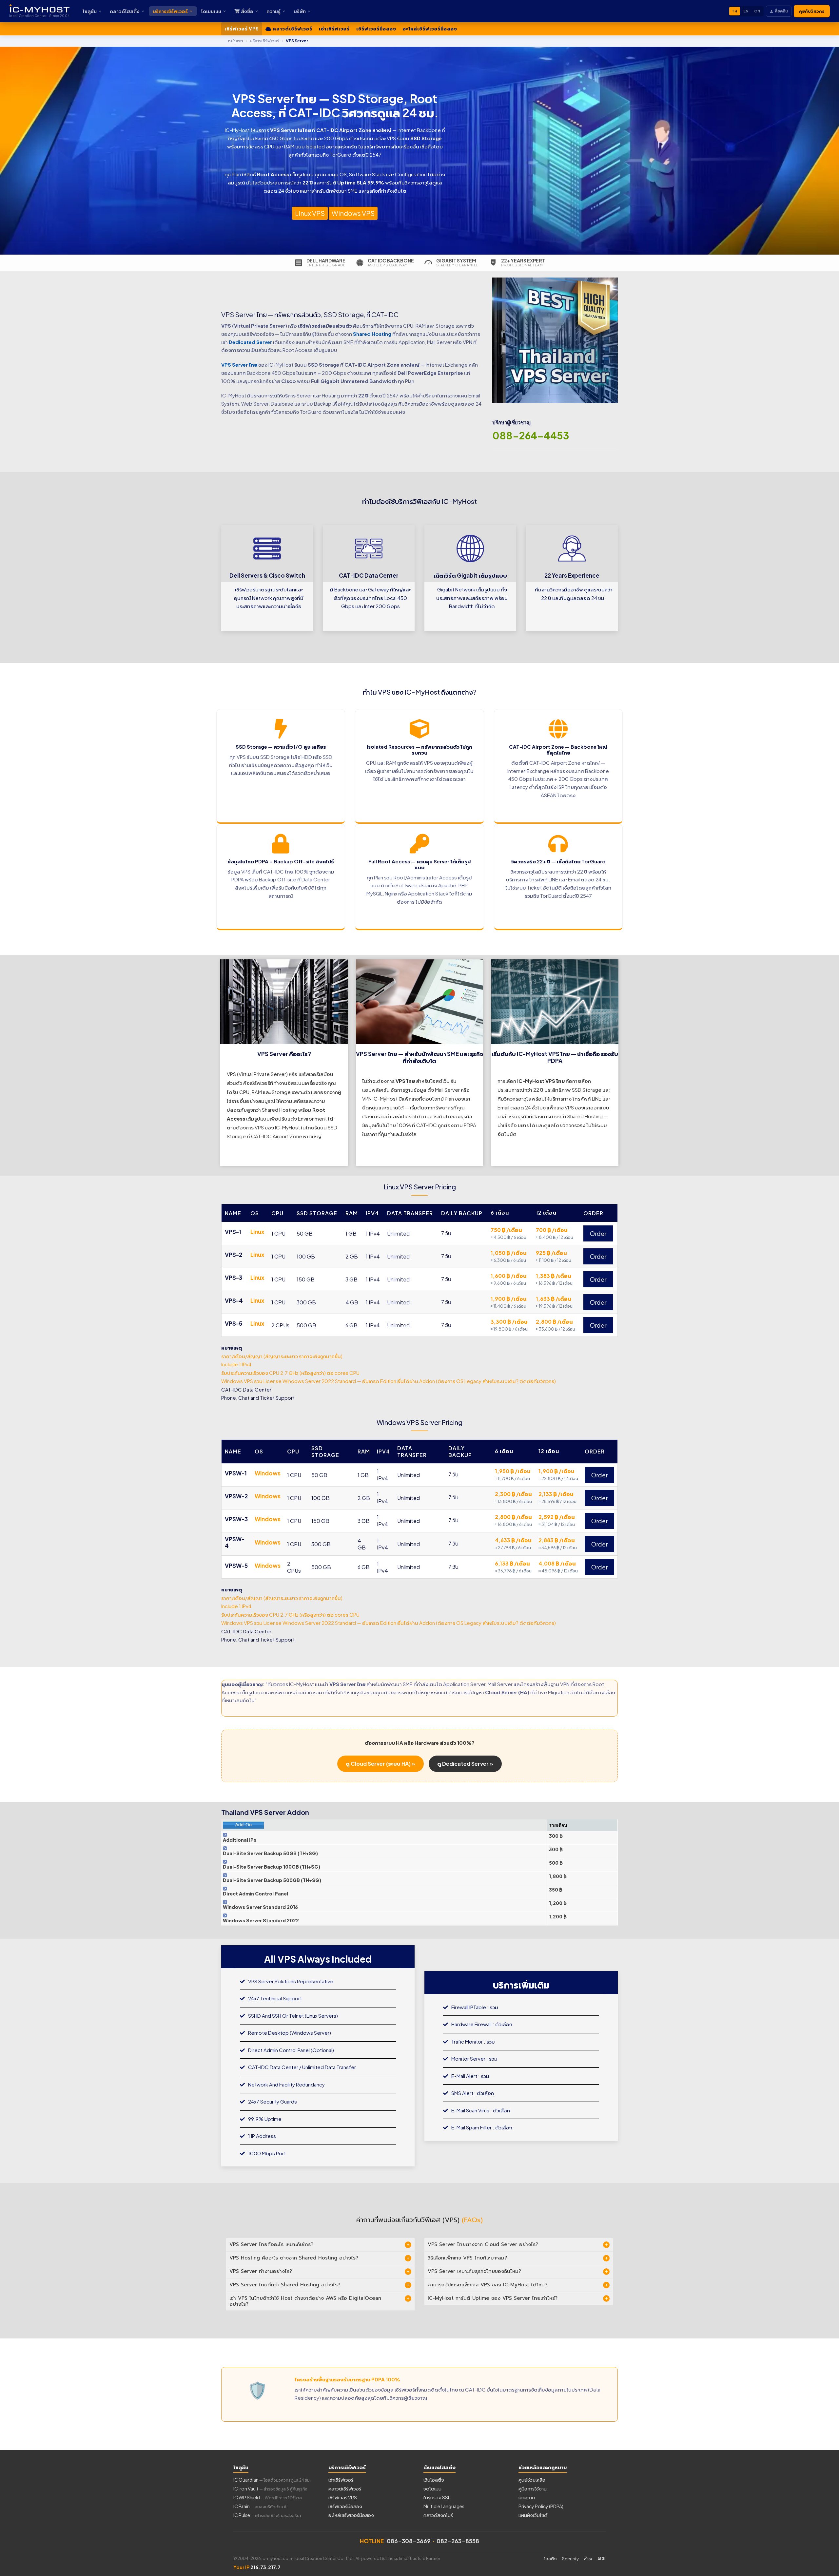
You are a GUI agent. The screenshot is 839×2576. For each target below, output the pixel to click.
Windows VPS (353, 213)
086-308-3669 (409, 2541)
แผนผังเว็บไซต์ (533, 2515)
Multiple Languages (444, 2506)
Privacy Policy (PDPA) (541, 2506)
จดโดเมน (432, 2489)
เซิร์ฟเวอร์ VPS (242, 29)
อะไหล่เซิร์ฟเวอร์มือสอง (430, 29)
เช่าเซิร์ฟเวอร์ (334, 29)
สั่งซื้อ (247, 11)
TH (735, 11)
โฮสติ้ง (550, 2559)
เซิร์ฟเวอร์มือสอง (376, 29)
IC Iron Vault (270, 2489)
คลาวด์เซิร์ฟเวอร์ (292, 29)
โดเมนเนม (211, 11)
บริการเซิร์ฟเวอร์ (170, 11)
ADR (602, 2559)
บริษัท (300, 11)
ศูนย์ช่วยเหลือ (532, 2480)
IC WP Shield (268, 2497)
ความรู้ (273, 11)
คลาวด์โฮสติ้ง (125, 11)
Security (570, 2559)
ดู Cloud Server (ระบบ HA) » (380, 1764)
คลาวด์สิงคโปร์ (438, 2515)
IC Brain (260, 2506)
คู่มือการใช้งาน (533, 2489)
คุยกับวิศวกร (812, 11)
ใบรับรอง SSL (437, 2497)
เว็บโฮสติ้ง (434, 2480)
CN (757, 11)
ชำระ (588, 2559)
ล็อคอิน (781, 11)
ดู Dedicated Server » (465, 1764)
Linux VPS (310, 213)
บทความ (527, 2497)
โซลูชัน (90, 11)
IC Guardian (272, 2480)
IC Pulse (267, 2515)
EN (746, 11)
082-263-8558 (458, 2541)
